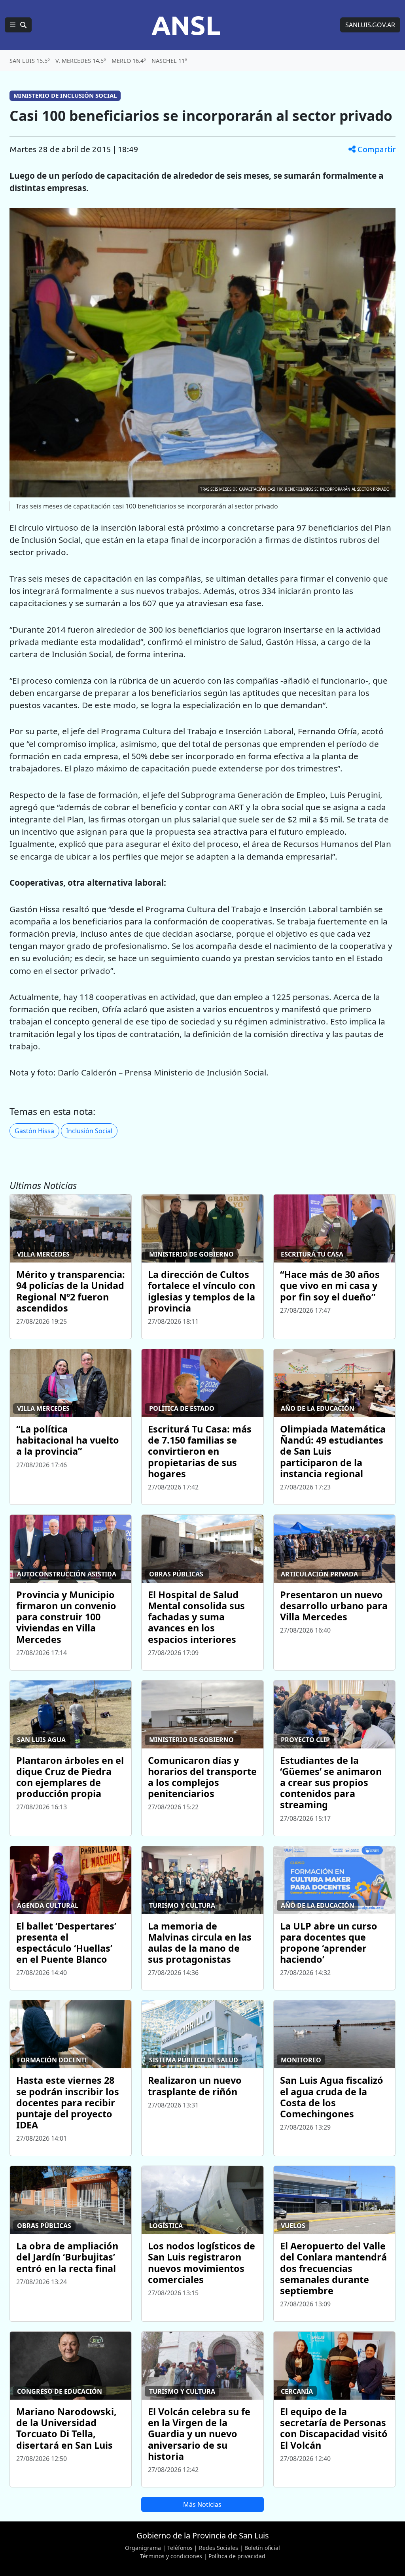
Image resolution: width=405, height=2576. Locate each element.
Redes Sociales (219, 2548)
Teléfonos (180, 2548)
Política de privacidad (237, 2556)
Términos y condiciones (171, 2556)
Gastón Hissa (34, 1131)
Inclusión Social (89, 1131)
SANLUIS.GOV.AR (370, 25)
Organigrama (143, 2548)
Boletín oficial (262, 2548)
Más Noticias (202, 2504)
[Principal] (18, 25)
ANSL (186, 25)
